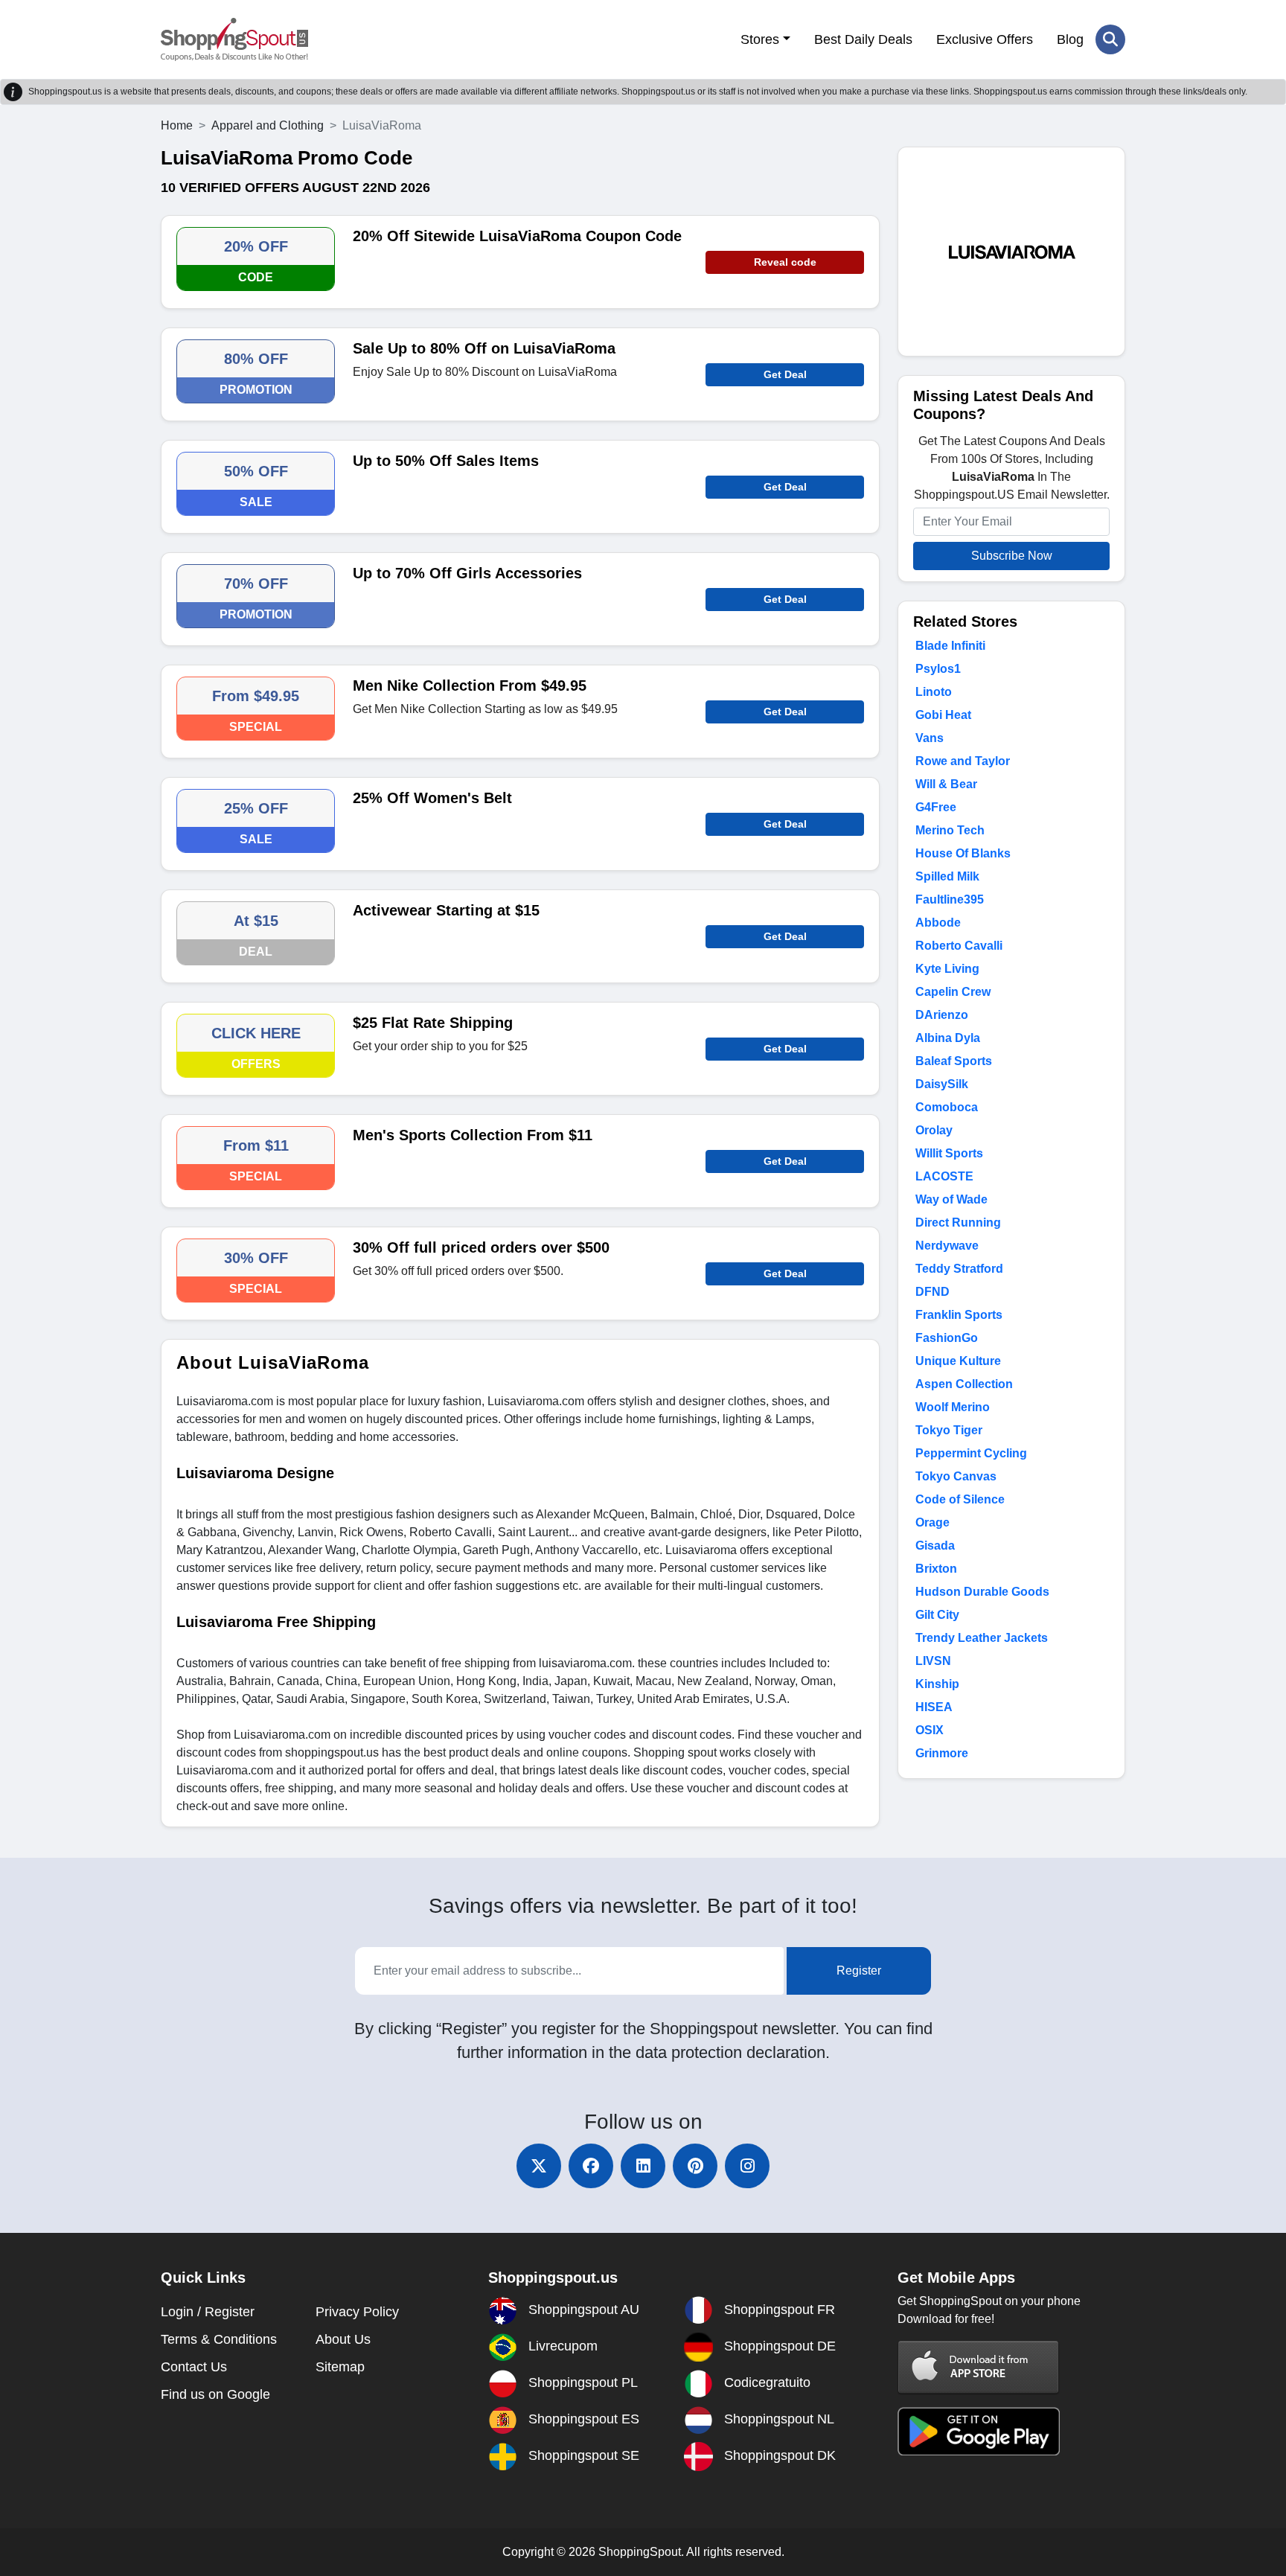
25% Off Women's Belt (432, 798)
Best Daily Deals (863, 39)
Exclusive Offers (985, 39)
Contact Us (194, 2367)
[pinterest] (695, 2166)
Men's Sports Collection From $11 (473, 1135)
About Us (343, 2339)
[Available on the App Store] (979, 2366)
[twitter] (539, 2166)
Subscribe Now (1012, 556)
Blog (1070, 39)
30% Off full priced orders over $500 (481, 1247)
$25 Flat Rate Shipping (433, 1023)
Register (859, 1971)
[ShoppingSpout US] (234, 39)
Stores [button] (760, 39)
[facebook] (591, 2166)
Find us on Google (215, 2394)
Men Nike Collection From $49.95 (470, 685)
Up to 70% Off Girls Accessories (467, 573)
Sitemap (340, 2367)
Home (177, 125)
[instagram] (747, 2166)
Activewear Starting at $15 (446, 910)
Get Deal (785, 374)
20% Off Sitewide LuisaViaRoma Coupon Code (517, 236)
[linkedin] (643, 2166)
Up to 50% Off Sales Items (446, 461)
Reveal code (785, 262)
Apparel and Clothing (268, 125)
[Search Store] (1110, 39)
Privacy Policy (357, 2312)
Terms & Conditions (219, 2339)
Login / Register (208, 2312)
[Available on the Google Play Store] (979, 2430)
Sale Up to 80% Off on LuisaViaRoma (484, 348)
